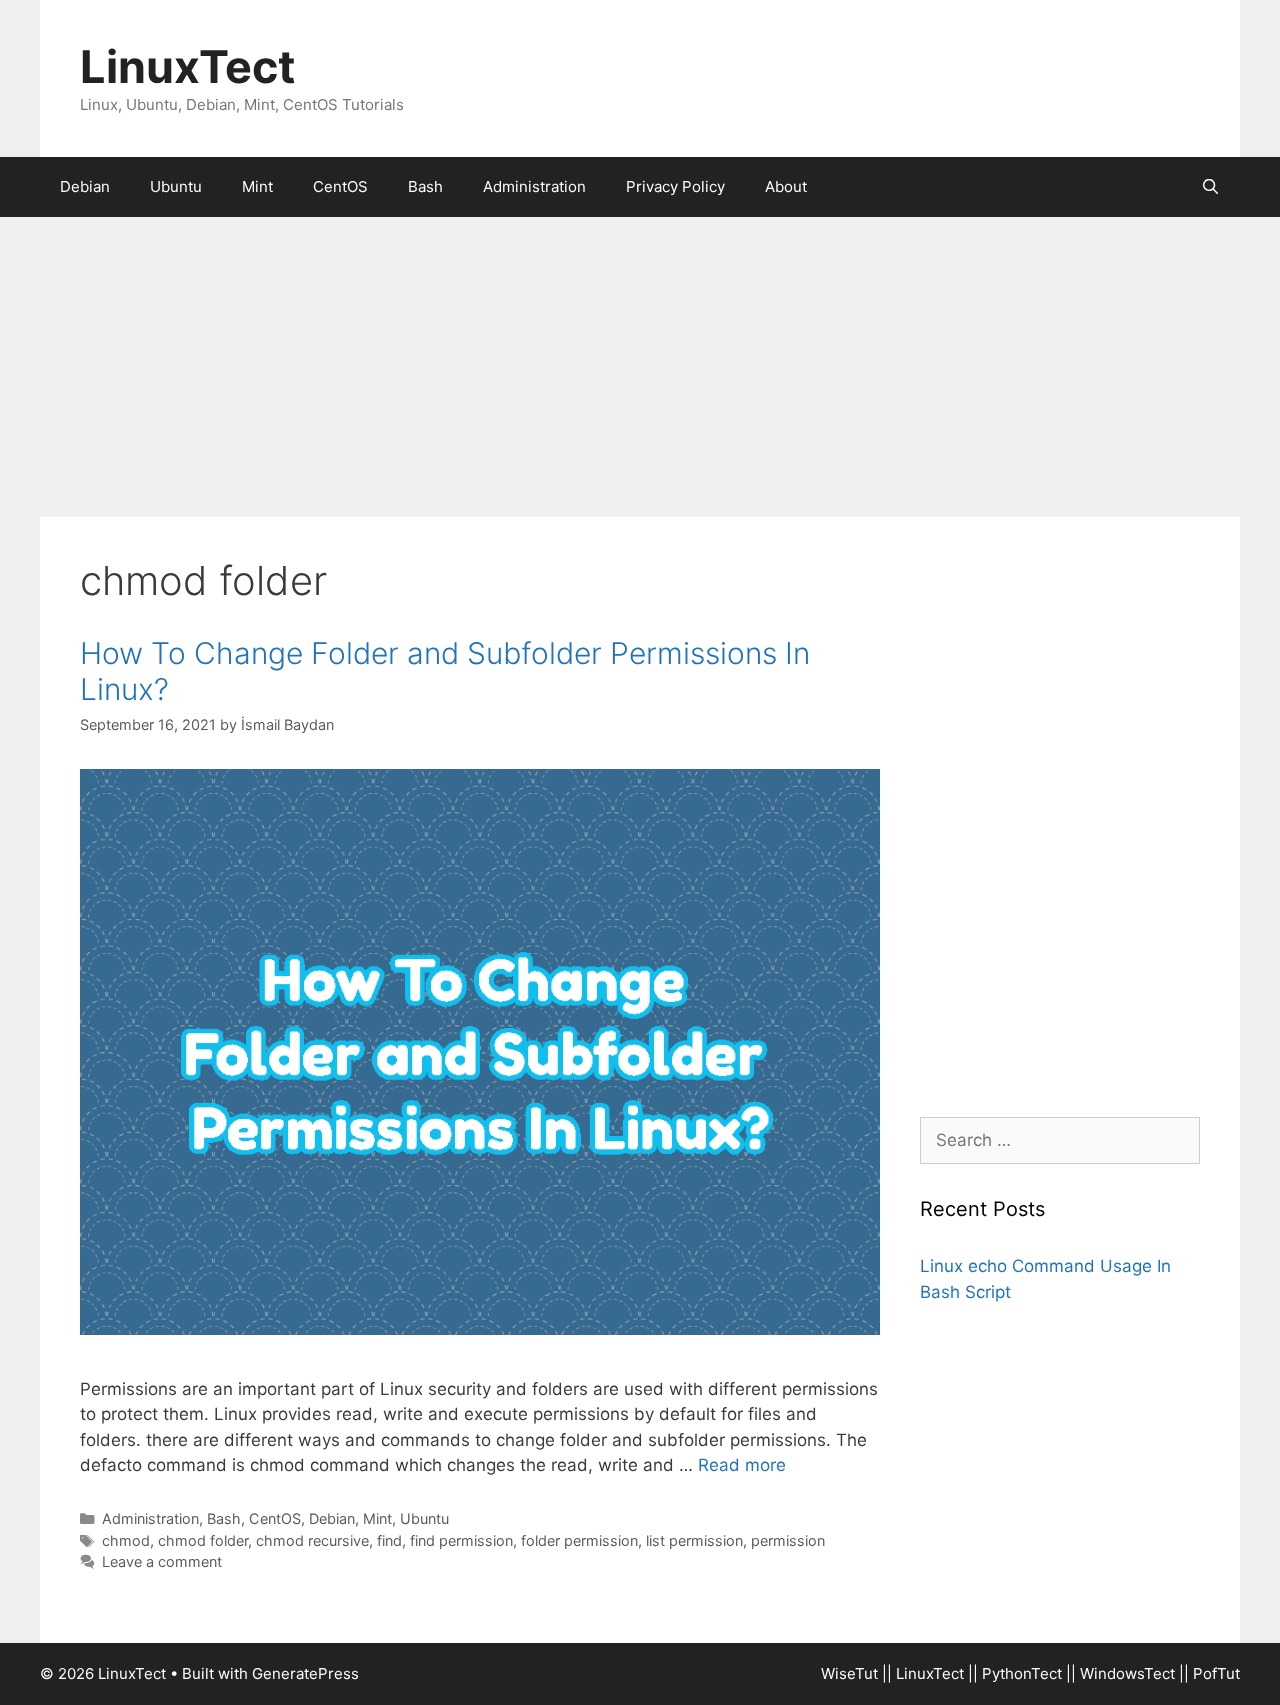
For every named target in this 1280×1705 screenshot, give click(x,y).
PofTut (1216, 1673)
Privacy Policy (675, 186)
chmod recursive (312, 1540)
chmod (126, 1540)
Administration (534, 186)
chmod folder (203, 1540)
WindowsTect (1127, 1673)
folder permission (579, 1540)
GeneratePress (305, 1673)
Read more (742, 1465)
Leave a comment (162, 1561)
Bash (425, 186)
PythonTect (1022, 1673)
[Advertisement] (640, 367)
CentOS (340, 186)
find (389, 1540)
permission (788, 1540)
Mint (257, 186)
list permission (694, 1540)
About (786, 186)
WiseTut (849, 1673)
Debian (85, 186)
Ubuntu (176, 186)
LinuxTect (187, 66)
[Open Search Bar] (1210, 187)
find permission (461, 1540)
